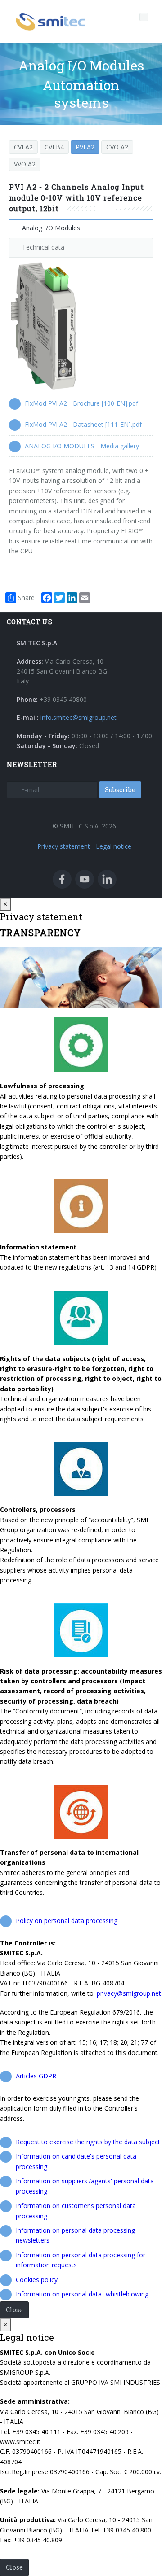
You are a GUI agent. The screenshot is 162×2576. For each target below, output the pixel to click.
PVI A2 (85, 147)
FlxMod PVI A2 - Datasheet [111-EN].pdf (83, 424)
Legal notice (114, 846)
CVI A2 (23, 147)
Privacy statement (64, 846)
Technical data (43, 247)
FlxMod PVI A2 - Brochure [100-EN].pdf (81, 403)
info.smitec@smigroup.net (79, 717)
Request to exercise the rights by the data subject (88, 2142)
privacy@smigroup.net (129, 1993)
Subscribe (120, 790)
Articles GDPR (36, 2076)
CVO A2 (117, 147)
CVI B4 (54, 147)
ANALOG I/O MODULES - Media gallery (82, 446)
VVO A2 (25, 164)
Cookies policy (37, 2280)
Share (26, 598)
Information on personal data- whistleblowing (82, 2294)
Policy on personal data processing (67, 1921)
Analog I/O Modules (51, 228)
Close (14, 2310)
